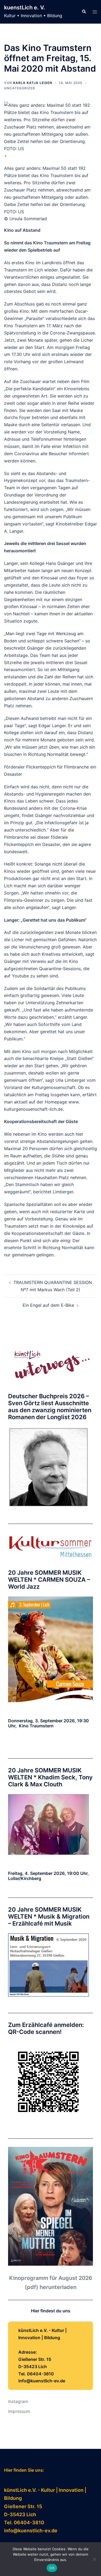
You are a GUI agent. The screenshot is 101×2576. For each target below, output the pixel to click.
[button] (84, 12)
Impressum (19, 2411)
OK (52, 2568)
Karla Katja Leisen (33, 83)
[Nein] (94, 2559)
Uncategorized (20, 88)
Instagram (18, 2401)
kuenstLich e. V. (25, 8)
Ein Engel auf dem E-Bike (48, 1305)
